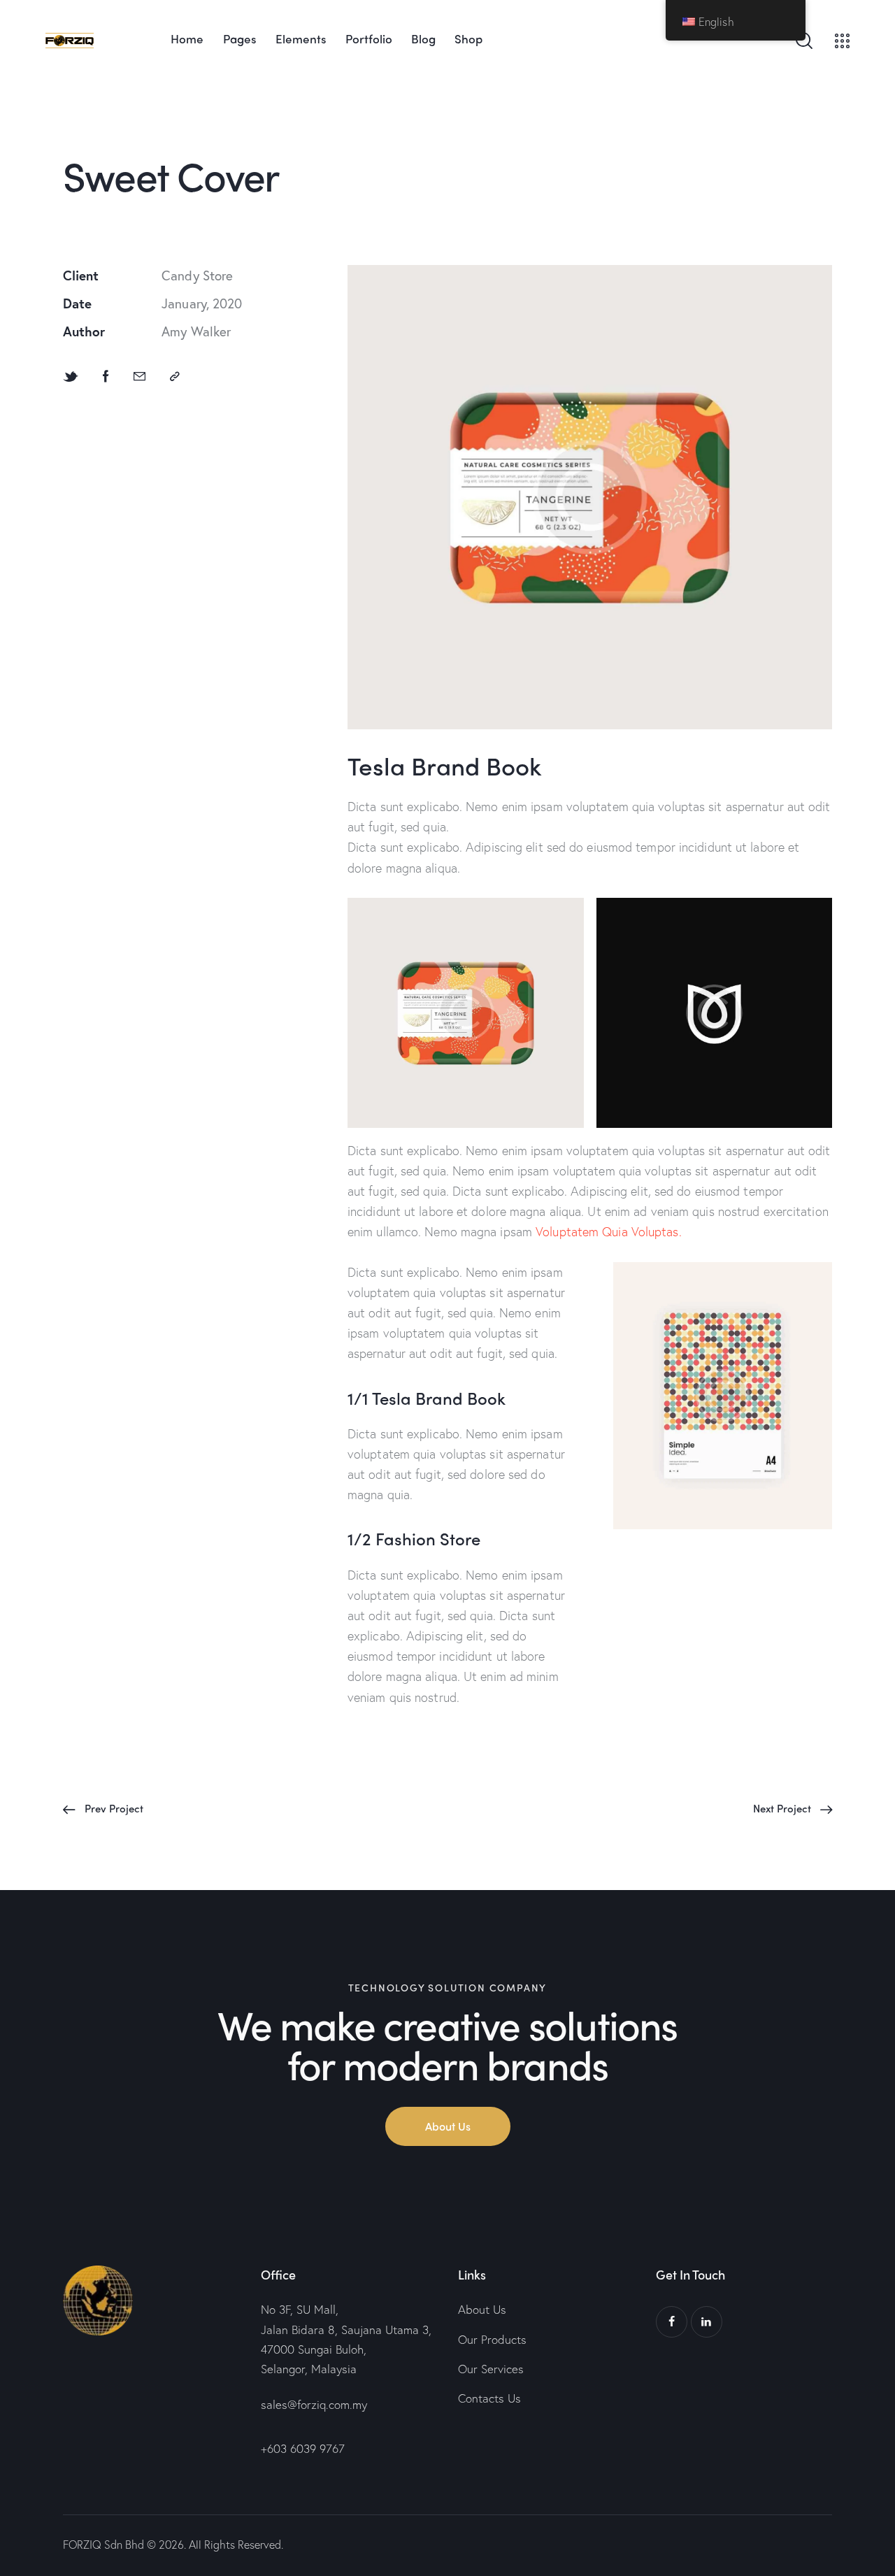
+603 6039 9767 (303, 2448)
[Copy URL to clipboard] (175, 375)
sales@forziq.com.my (314, 2404)
